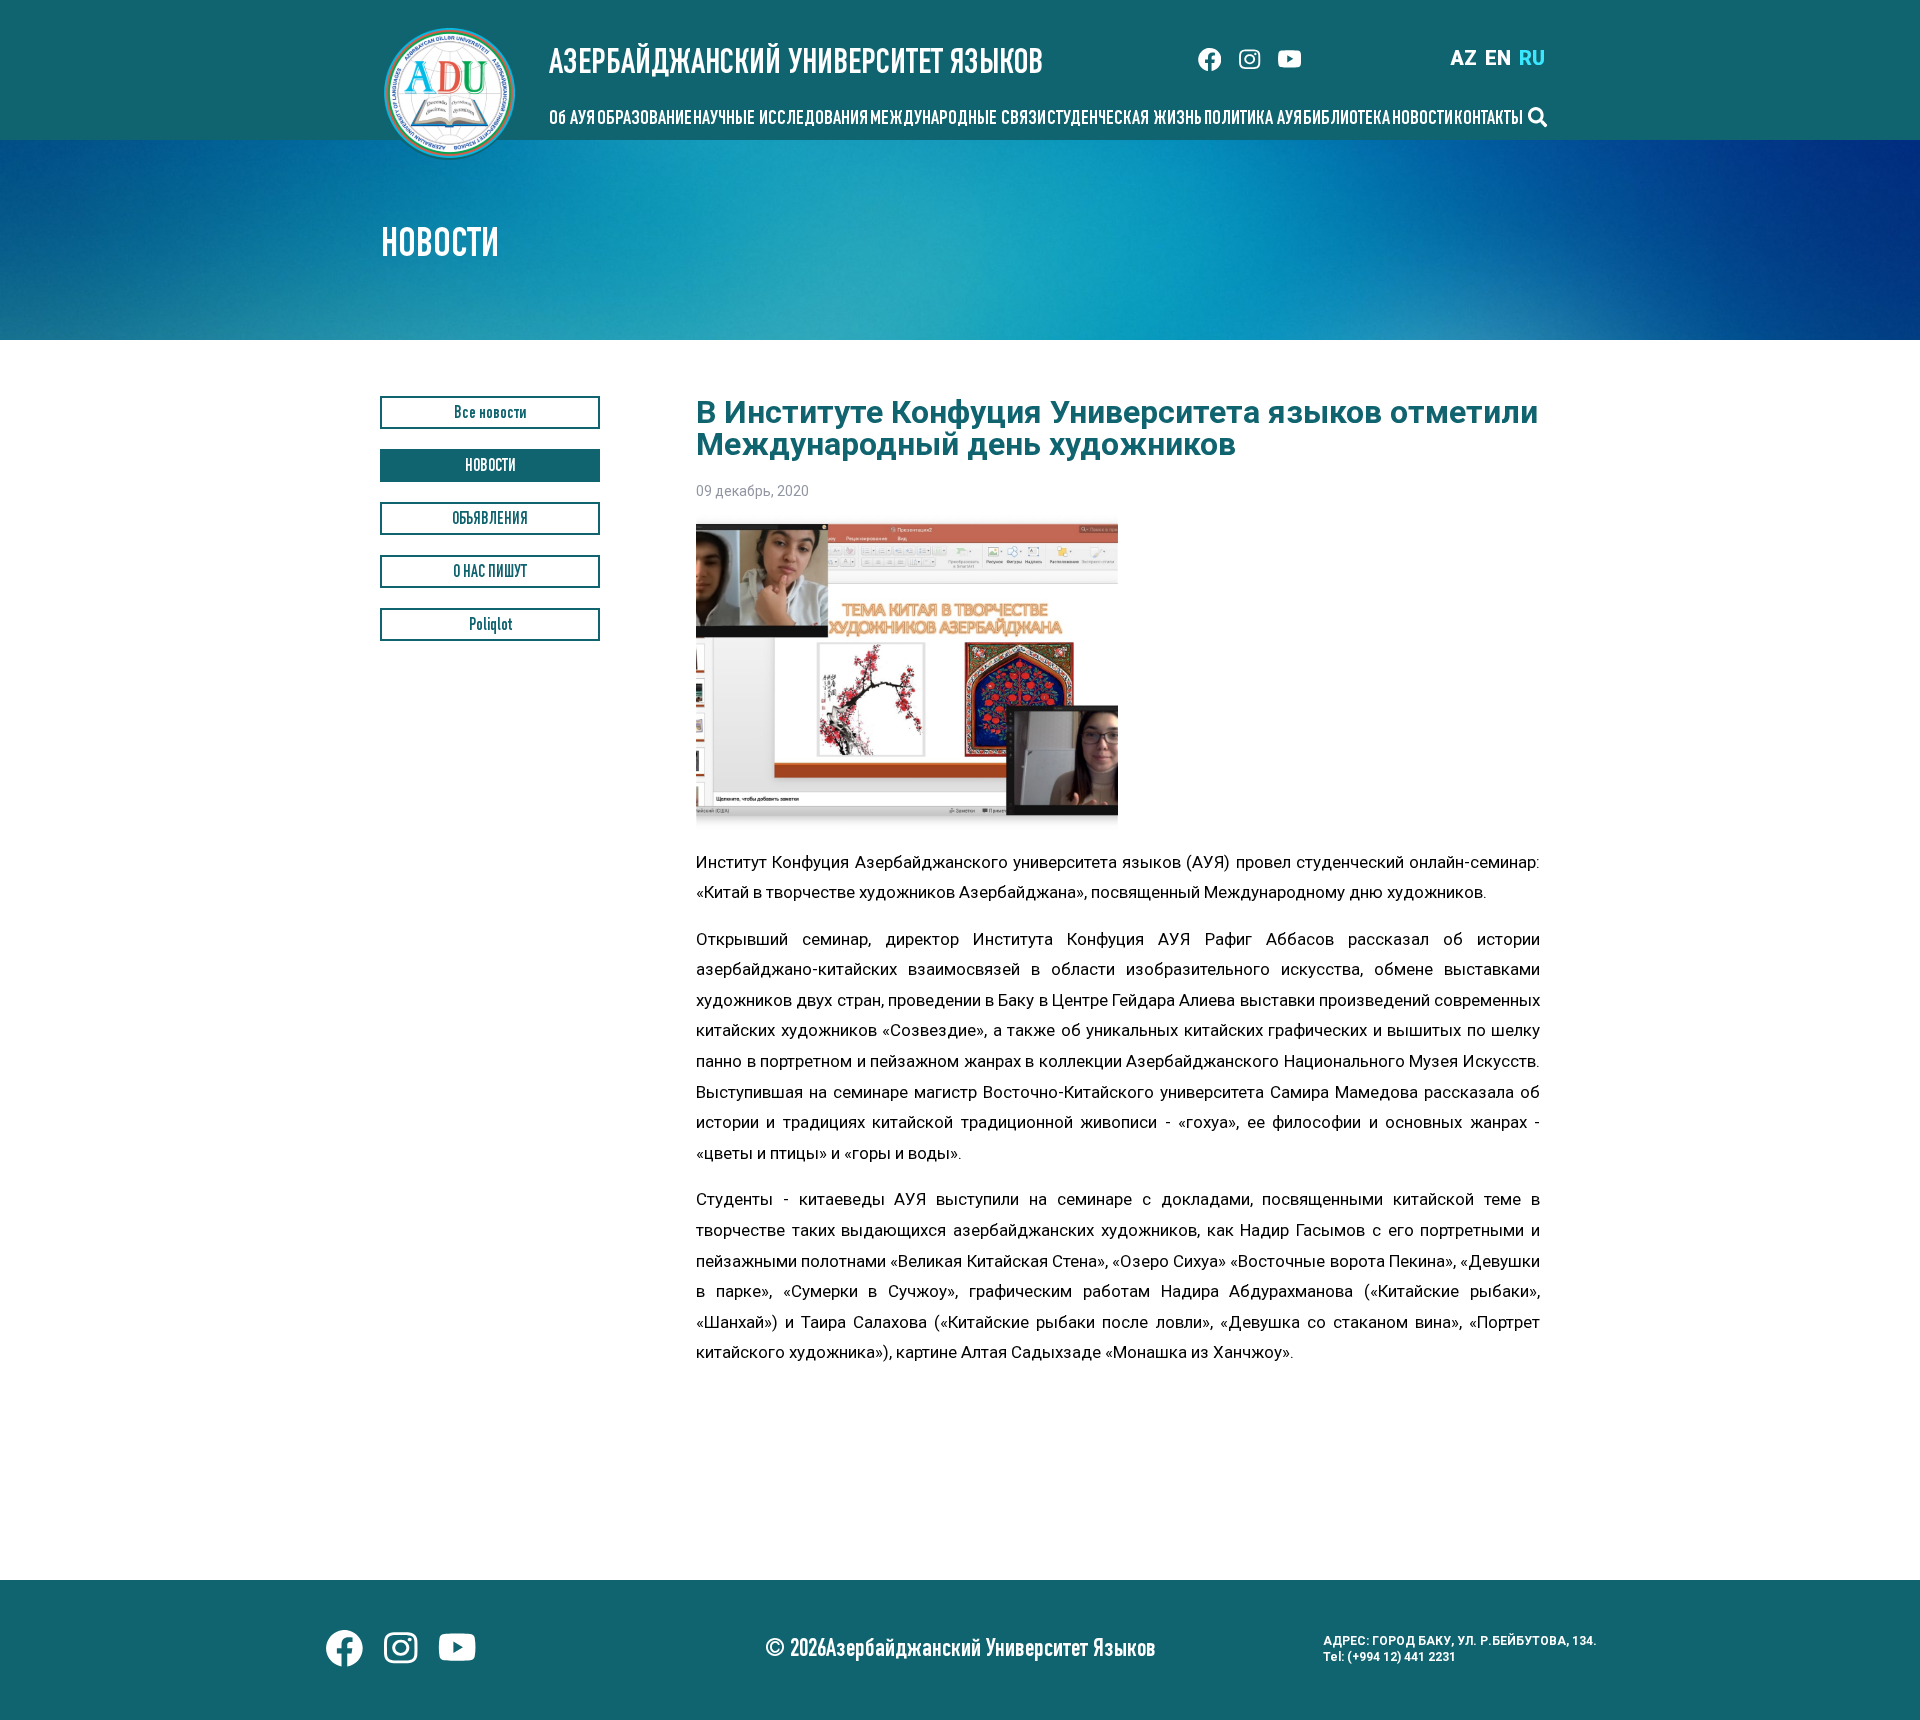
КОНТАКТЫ (1488, 120)
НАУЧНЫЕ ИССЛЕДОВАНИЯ (780, 120)
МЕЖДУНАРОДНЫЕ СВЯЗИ (958, 120)
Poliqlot (490, 626)
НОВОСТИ (1422, 120)
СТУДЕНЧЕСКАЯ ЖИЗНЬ (1124, 120)
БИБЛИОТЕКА (1346, 120)
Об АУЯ (572, 120)
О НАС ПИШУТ (490, 573)
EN (1498, 58)
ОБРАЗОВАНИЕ (644, 120)
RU (1532, 58)
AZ (1463, 58)
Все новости (490, 414)
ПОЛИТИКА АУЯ (1253, 120)
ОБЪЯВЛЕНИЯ (490, 520)
